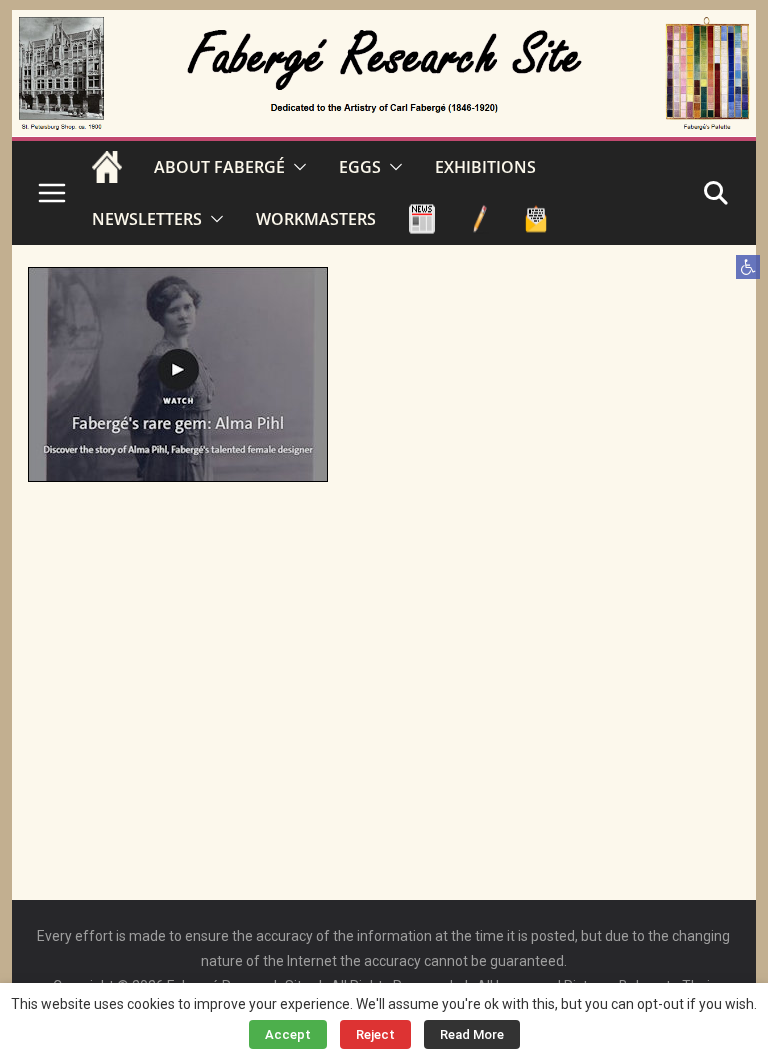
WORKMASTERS (316, 219)
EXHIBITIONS (485, 167)
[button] (748, 267)
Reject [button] (375, 1034)
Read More (472, 1034)
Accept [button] (288, 1034)
